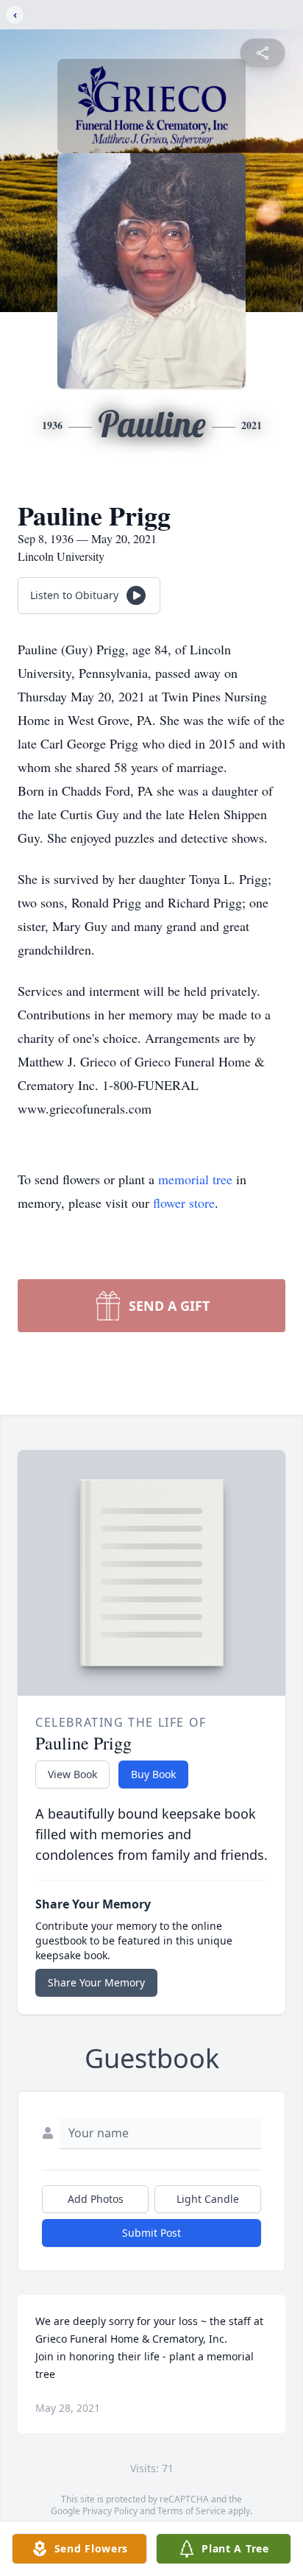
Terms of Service (192, 2511)
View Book (72, 1774)
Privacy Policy (110, 2511)
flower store (184, 1203)
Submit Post (151, 2233)
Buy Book (153, 1774)
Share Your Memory (96, 1982)
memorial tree (195, 1179)
